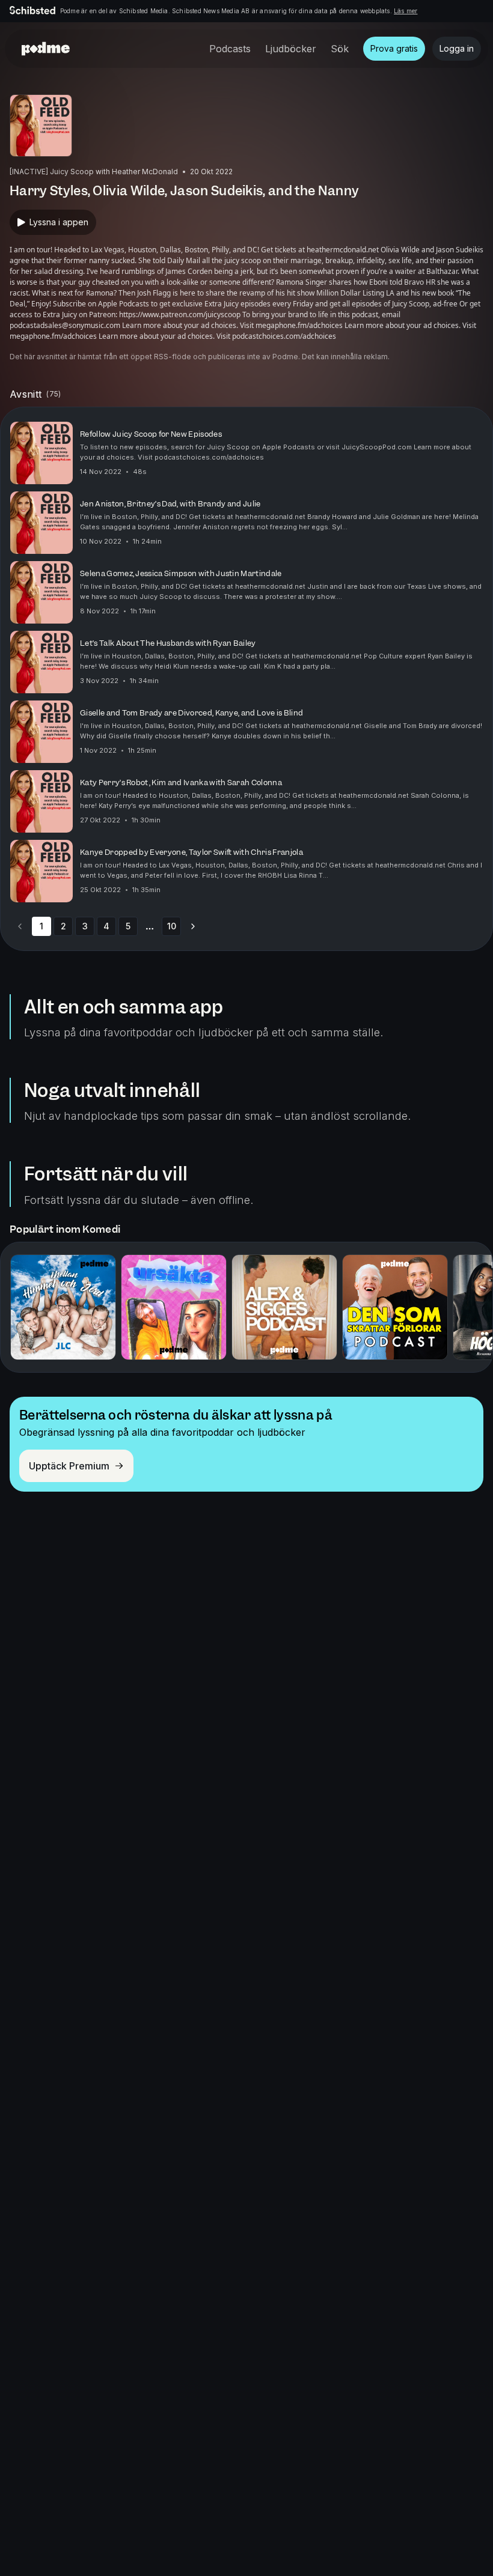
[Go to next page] (193, 926)
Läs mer (406, 11)
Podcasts (230, 49)
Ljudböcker (291, 49)
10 (172, 926)
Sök (340, 49)
